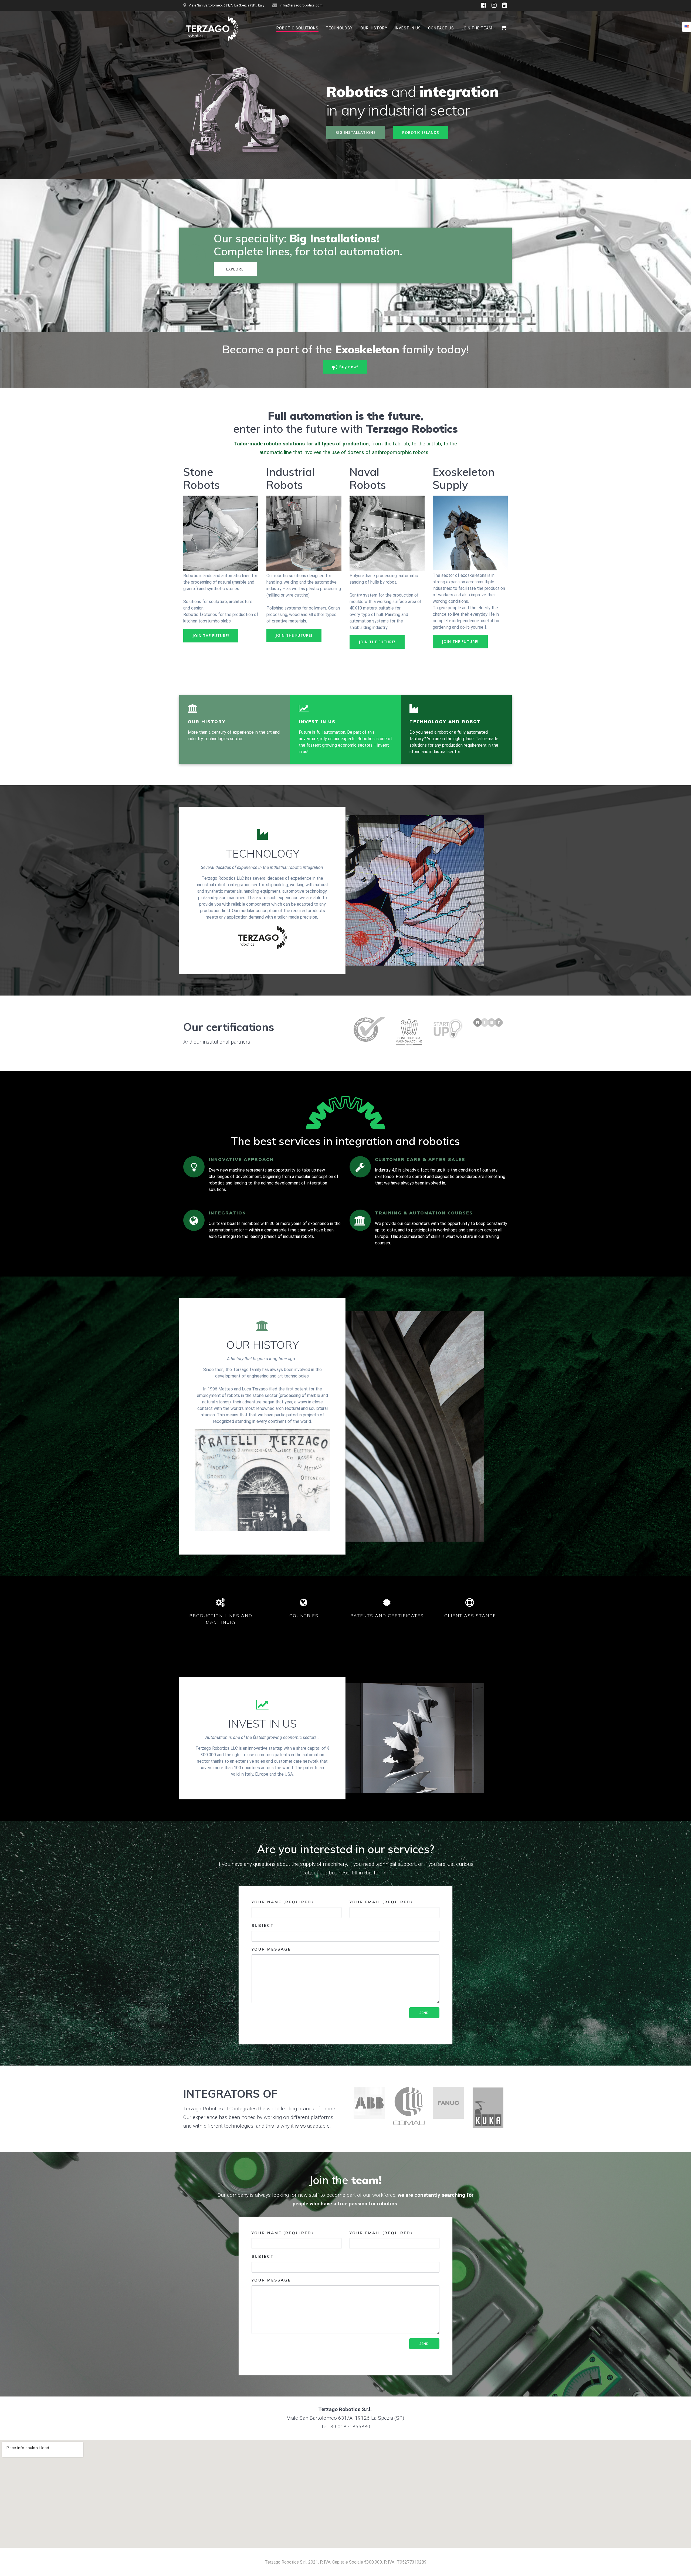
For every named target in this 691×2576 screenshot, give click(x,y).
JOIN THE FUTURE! (211, 636)
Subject (263, 1925)
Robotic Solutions (297, 28)
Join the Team (477, 28)
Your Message (271, 1949)
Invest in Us (408, 28)
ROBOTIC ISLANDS (421, 132)
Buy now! (349, 367)
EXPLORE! (236, 269)
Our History (374, 28)
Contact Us (441, 28)
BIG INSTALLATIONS (356, 132)
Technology (339, 28)
